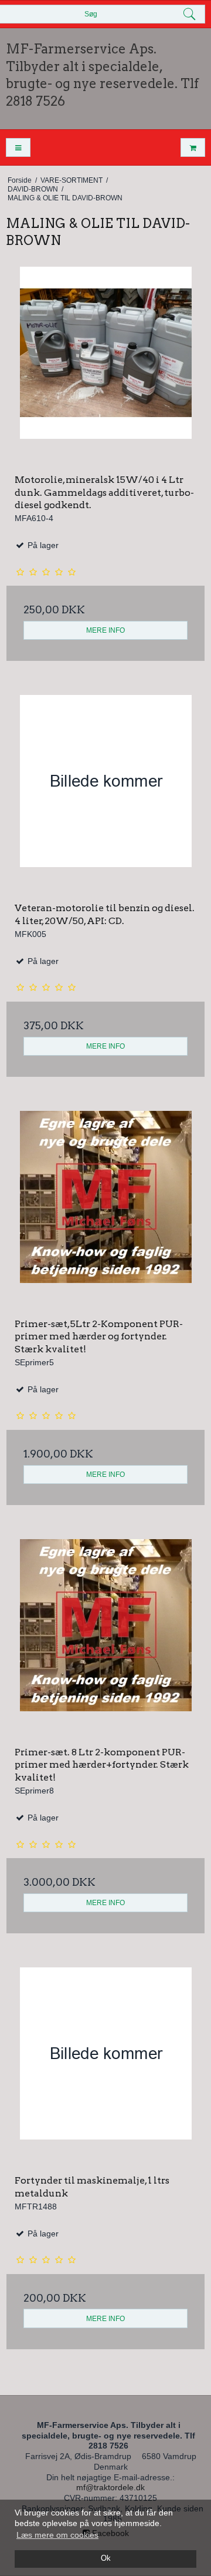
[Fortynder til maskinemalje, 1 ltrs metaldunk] (105, 2067)
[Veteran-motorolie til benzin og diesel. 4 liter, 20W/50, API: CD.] (105, 794)
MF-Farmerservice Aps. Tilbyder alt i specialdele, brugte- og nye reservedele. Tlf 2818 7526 (102, 75)
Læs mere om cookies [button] (57, 2535)
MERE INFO (105, 630)
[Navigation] (18, 148)
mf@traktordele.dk (110, 2487)
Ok (106, 2558)
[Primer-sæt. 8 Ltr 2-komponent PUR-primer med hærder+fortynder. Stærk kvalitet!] (105, 1638)
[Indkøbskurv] (193, 148)
